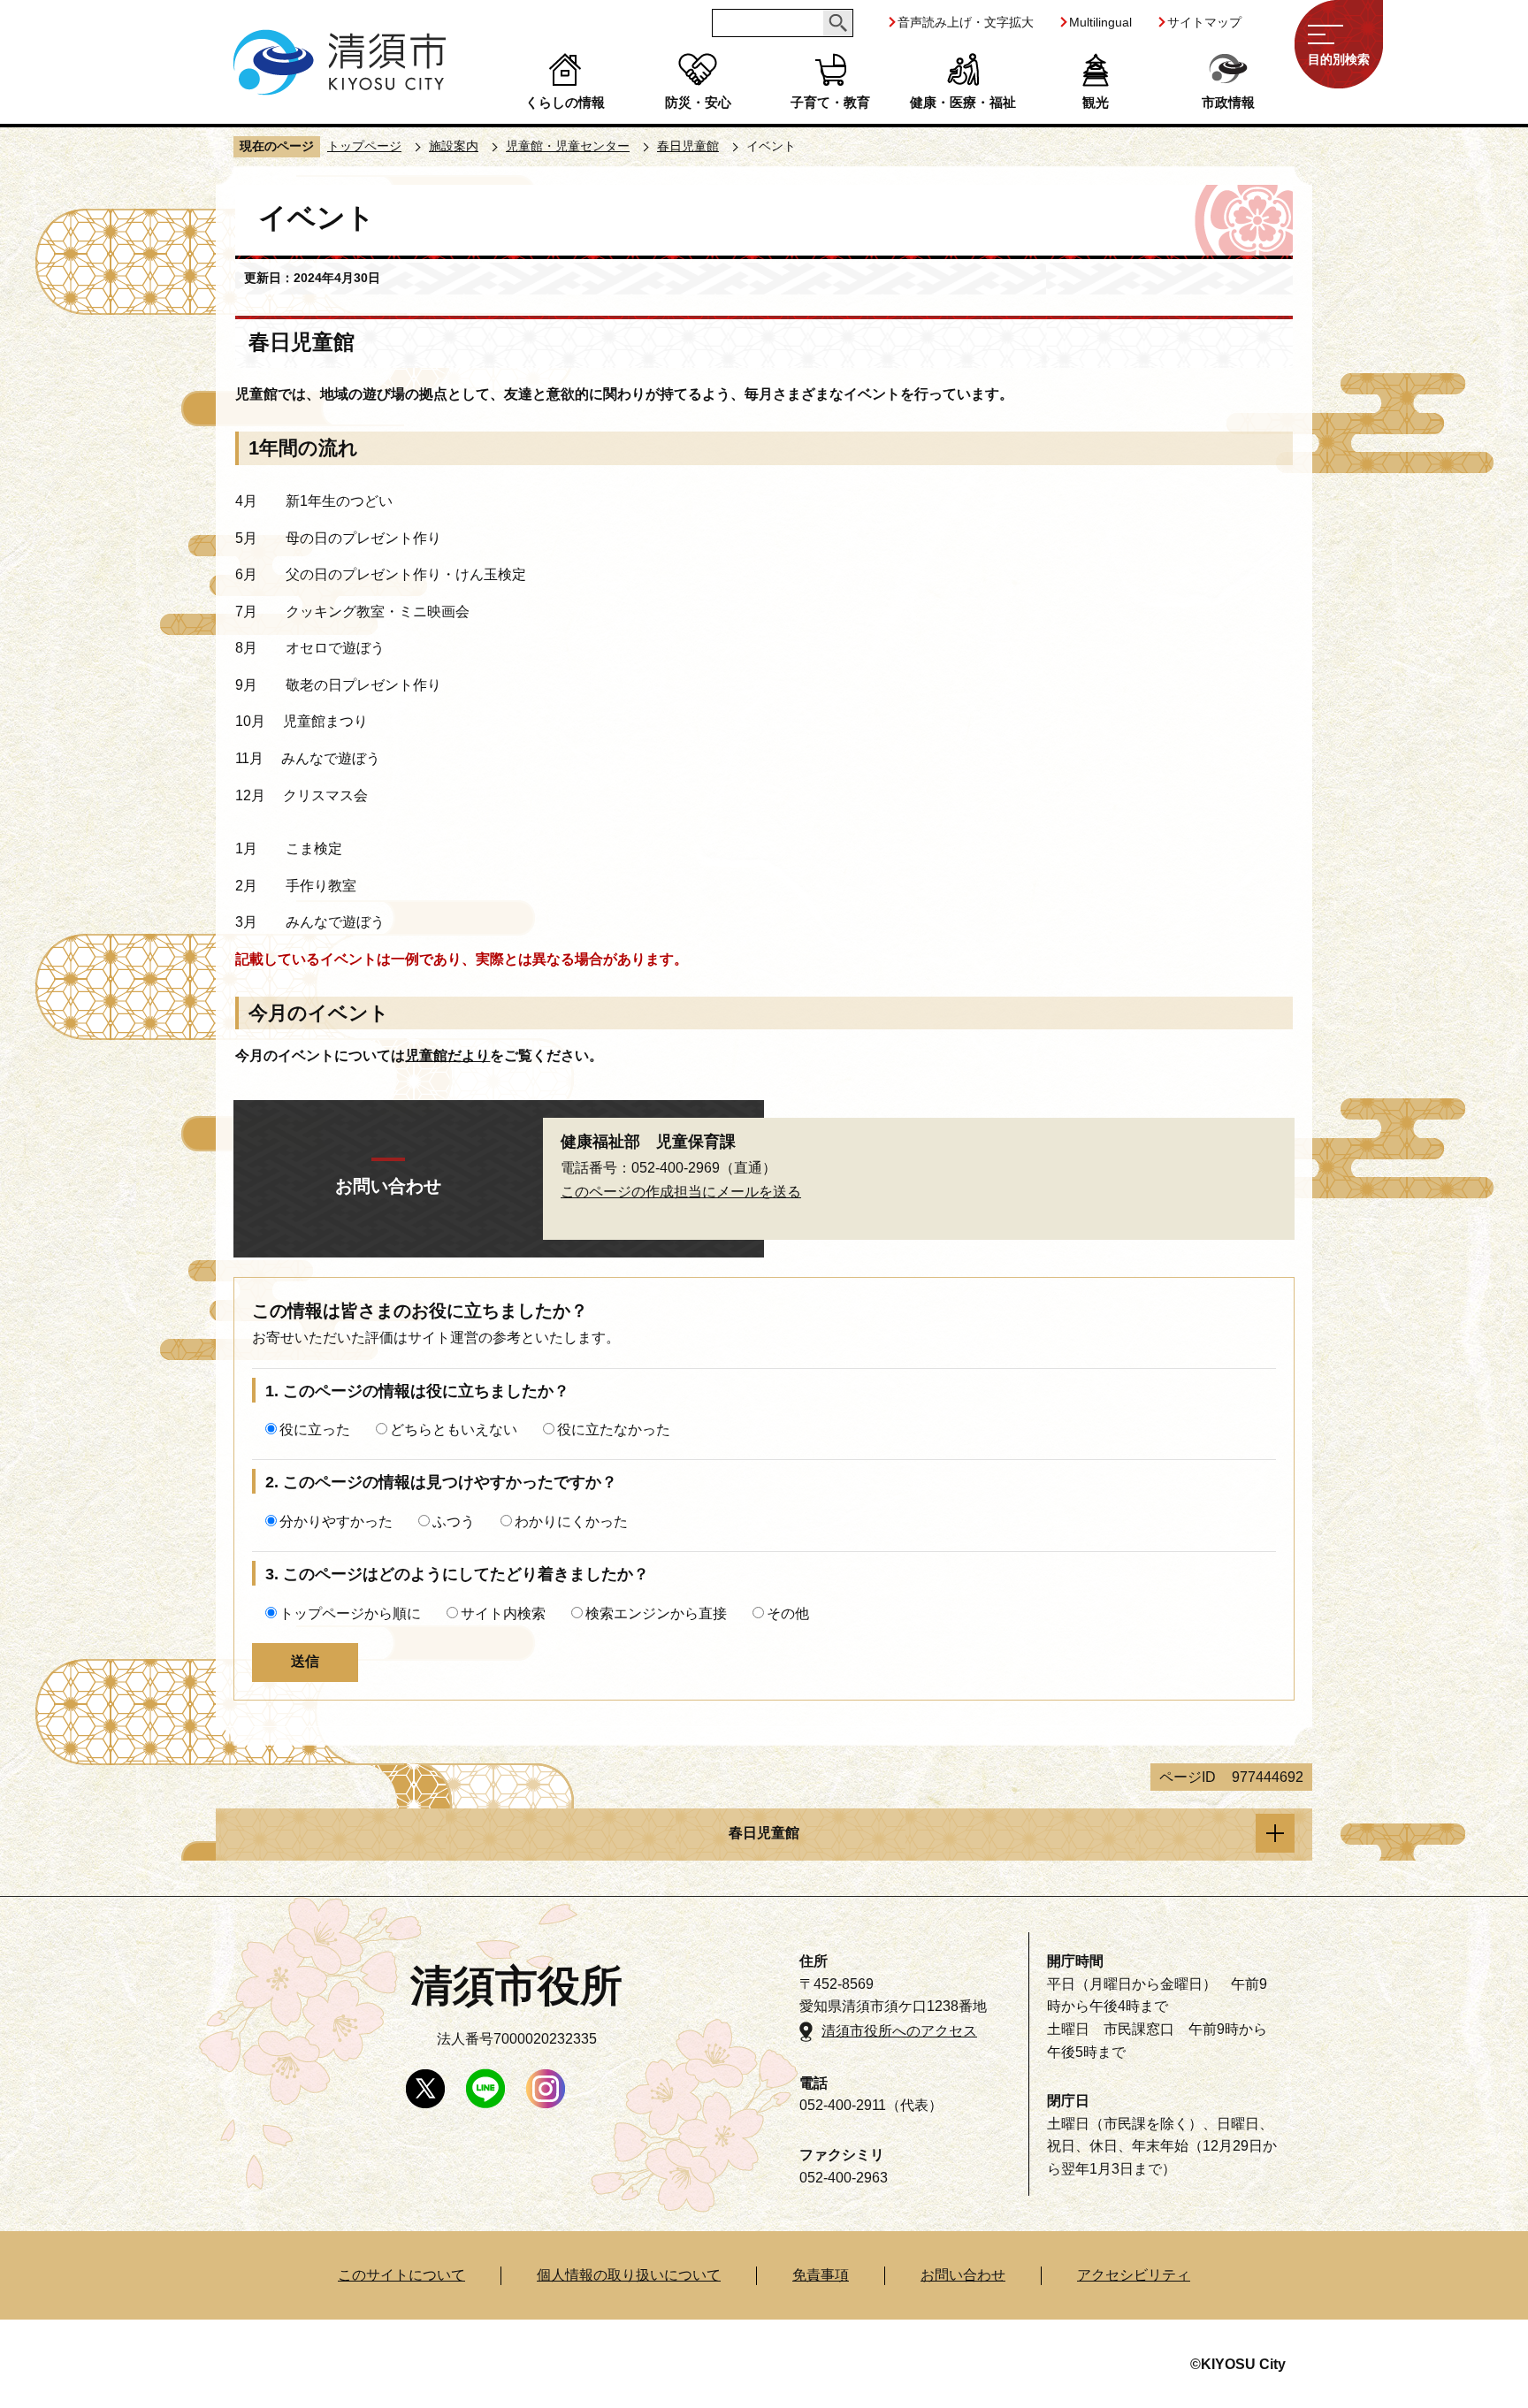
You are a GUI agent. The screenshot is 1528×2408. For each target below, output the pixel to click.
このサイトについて (401, 2275)
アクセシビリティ (1134, 2275)
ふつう (454, 1521)
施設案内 (454, 146)
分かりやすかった (336, 1521)
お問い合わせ (963, 2275)
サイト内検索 (503, 1613)
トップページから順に (350, 1613)
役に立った (315, 1430)
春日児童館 (688, 146)
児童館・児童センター (568, 146)
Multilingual (1100, 22)
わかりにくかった (571, 1521)
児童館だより (447, 1055)
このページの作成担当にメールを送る (681, 1192)
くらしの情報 (565, 102)
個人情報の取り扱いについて (629, 2275)
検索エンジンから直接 (656, 1613)
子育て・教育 (830, 102)
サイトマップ (1204, 22)
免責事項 (821, 2275)
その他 (788, 1613)
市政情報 (1228, 102)
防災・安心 (698, 102)
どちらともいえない (454, 1430)
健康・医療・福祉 (963, 102)
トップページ (364, 146)
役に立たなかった (614, 1430)
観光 (1096, 102)
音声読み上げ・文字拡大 (966, 22)
